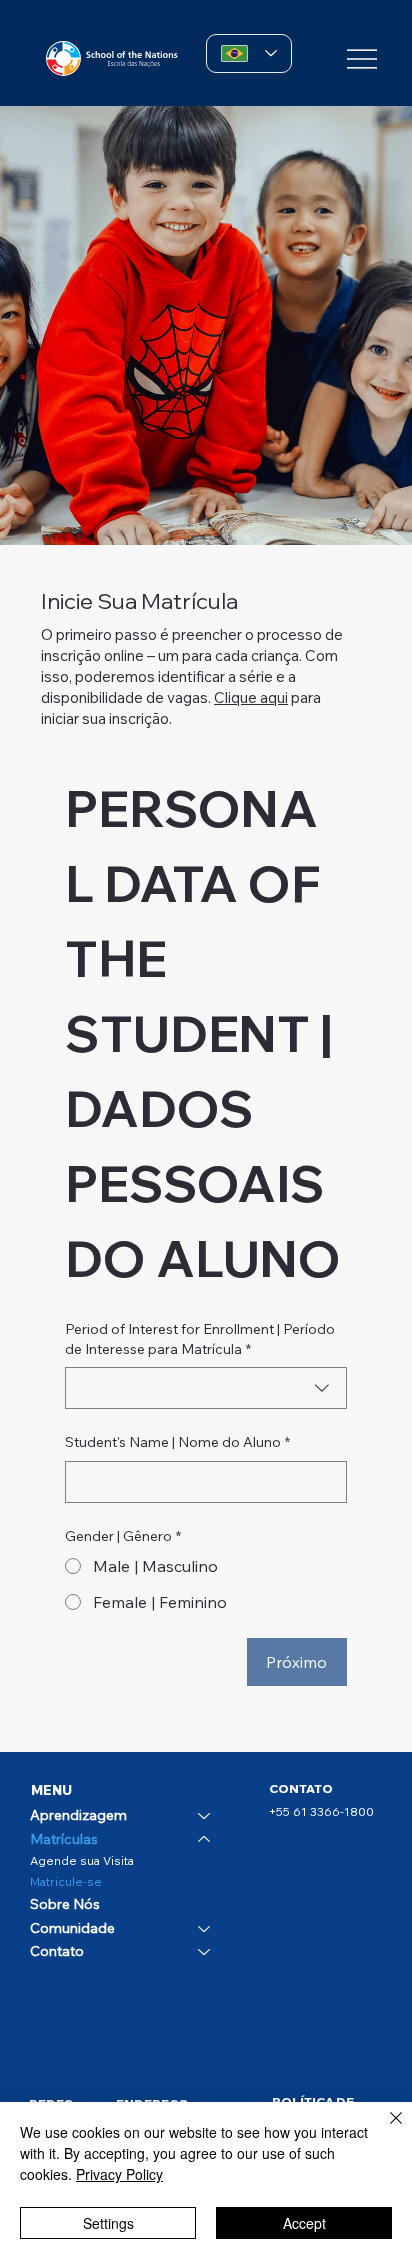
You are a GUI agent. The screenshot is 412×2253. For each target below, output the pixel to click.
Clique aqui (251, 697)
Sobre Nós (65, 1904)
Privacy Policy (119, 2174)
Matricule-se (66, 1881)
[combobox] (206, 1388)
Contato (57, 1951)
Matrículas (64, 1839)
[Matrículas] (205, 1840)
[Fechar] (384, 2130)
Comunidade (72, 1928)
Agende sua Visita (82, 1860)
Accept (304, 2223)
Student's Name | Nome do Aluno (177, 1442)
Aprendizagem (78, 1815)
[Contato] (205, 1952)
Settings (108, 2223)
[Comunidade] (205, 1929)
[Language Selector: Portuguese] (249, 53)
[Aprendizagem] (205, 1816)
